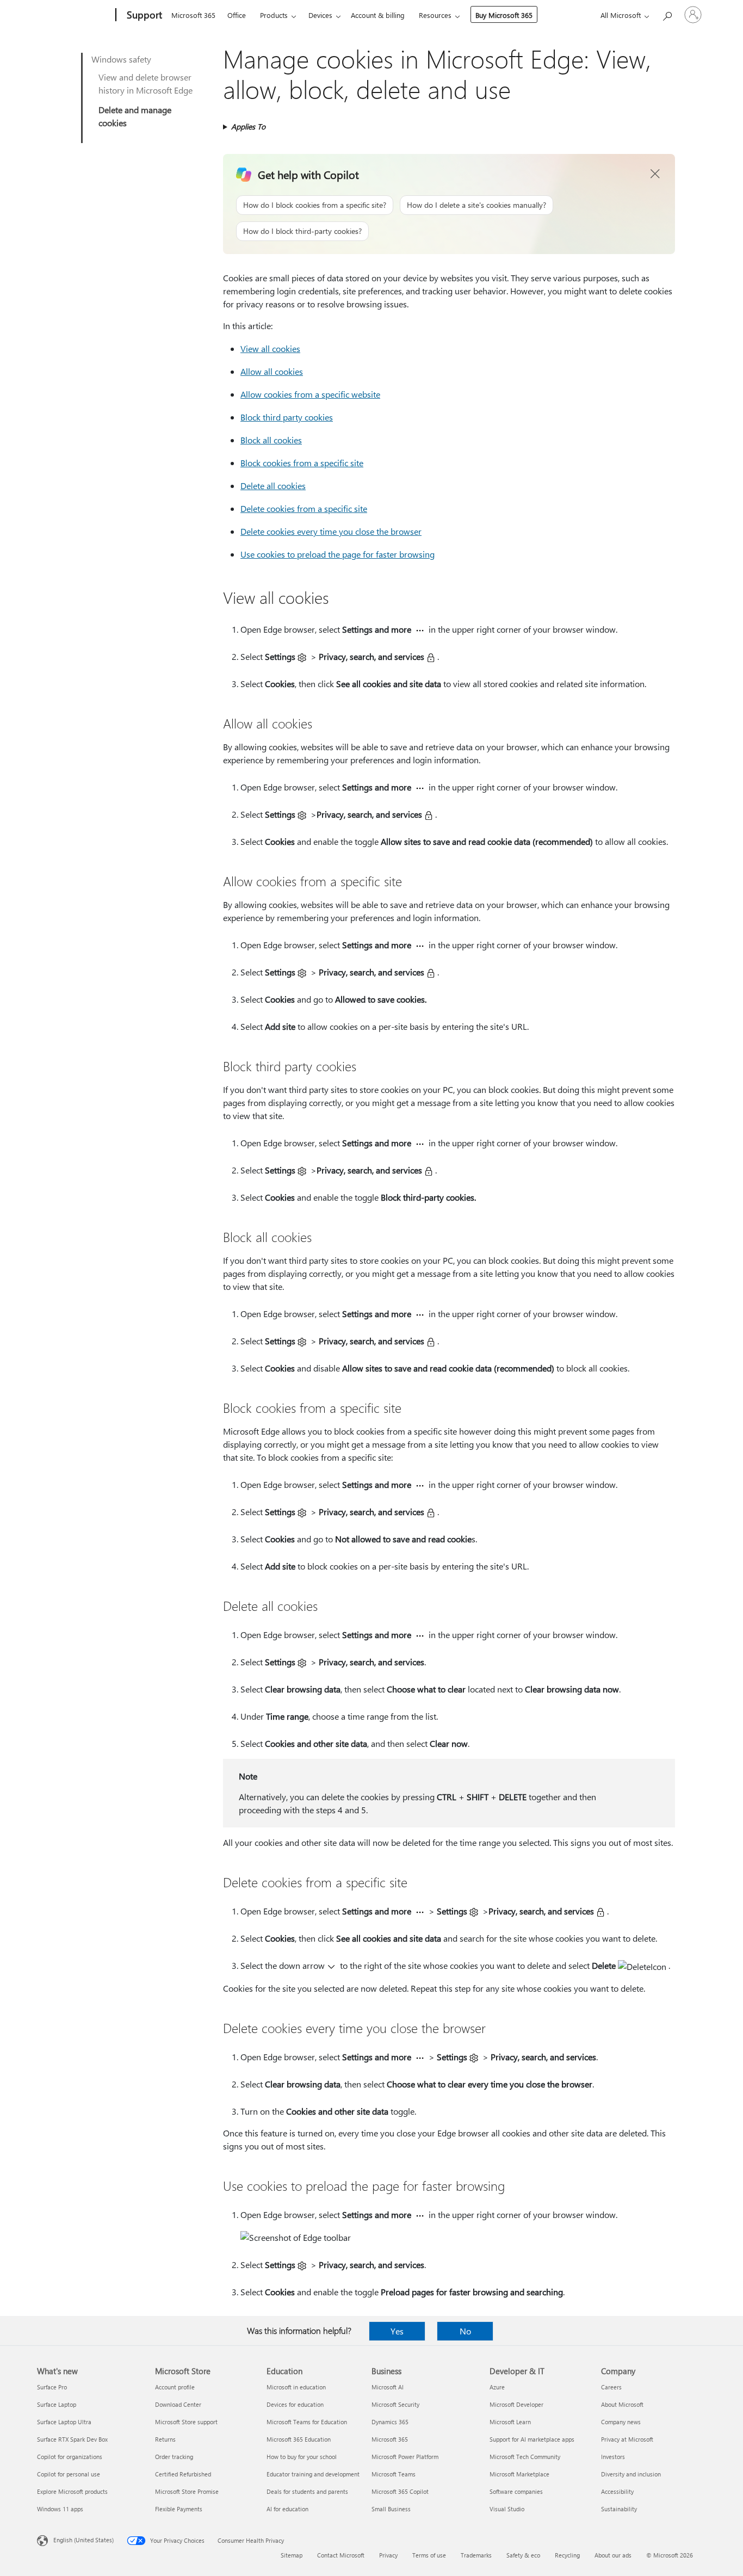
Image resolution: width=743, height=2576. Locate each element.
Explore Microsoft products (72, 2491)
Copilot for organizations (70, 2457)
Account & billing (378, 15)
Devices (320, 15)
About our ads (613, 2555)
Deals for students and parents (307, 2491)
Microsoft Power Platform (405, 2457)
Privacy (388, 2555)
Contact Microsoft (341, 2555)
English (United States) (83, 2540)
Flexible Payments (179, 2509)
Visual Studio (507, 2509)
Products (274, 15)
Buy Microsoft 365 (504, 15)
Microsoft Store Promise (187, 2491)
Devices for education (295, 2404)
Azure (497, 2387)
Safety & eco (523, 2555)
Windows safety (121, 59)
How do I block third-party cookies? (302, 231)
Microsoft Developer (516, 2404)
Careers (611, 2387)
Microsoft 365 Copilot (400, 2491)
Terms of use (429, 2555)
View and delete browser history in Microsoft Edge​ (145, 84)
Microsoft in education (296, 2387)
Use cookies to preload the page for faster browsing (338, 554)
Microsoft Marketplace (519, 2474)
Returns (165, 2439)
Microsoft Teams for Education (307, 2422)
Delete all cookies (273, 486)
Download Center (178, 2404)
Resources (435, 15)
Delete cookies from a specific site (304, 508)
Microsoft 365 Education (299, 2439)
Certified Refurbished (183, 2474)
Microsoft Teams (394, 2474)
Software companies (516, 2491)
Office (237, 15)
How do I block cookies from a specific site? (315, 205)
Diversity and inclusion (631, 2474)
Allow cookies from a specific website (310, 394)
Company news (621, 2422)
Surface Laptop (57, 2404)
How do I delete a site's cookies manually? (476, 205)
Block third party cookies (287, 417)
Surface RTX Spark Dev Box (72, 2439)
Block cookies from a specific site (302, 463)
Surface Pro (52, 2387)
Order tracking (174, 2457)
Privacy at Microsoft (627, 2439)
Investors (613, 2457)
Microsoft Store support (186, 2422)
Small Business (391, 2509)
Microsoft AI (388, 2387)
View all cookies (270, 348)
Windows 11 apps (60, 2509)
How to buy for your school (302, 2457)
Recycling (567, 2555)
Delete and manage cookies (135, 116)
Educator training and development (313, 2474)
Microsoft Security (395, 2404)
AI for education (287, 2509)
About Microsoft (622, 2404)
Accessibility (617, 2491)
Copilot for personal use (69, 2474)
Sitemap (292, 2555)
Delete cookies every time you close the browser (331, 531)
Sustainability (619, 2509)
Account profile (175, 2387)
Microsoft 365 (193, 15)
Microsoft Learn (510, 2422)
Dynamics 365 (390, 2422)
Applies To (248, 126)
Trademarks (476, 2555)
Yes (397, 2331)
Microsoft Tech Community (525, 2457)
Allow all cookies (272, 371)
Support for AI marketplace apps (532, 2439)
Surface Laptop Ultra (64, 2422)
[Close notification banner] (655, 174)
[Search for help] (667, 14)
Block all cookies (271, 440)
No (465, 2331)
